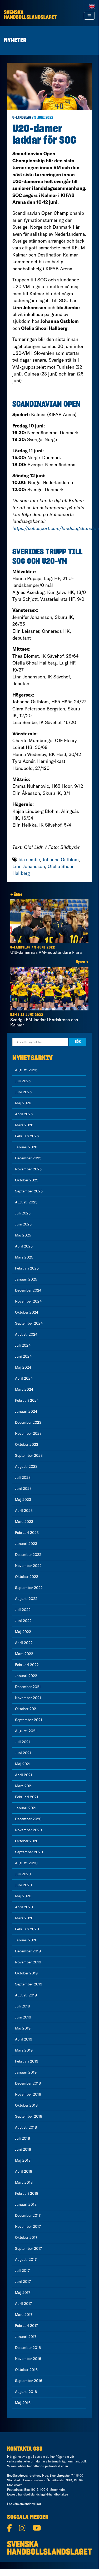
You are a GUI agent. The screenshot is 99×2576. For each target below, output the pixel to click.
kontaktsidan (59, 2466)
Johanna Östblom (61, 859)
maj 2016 (23, 2403)
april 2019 (24, 2039)
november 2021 (28, 1698)
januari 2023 (26, 1544)
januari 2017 (26, 2337)
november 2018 (28, 2094)
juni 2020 (23, 1885)
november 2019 (28, 1962)
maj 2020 (23, 1896)
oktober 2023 (27, 1444)
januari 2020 (26, 1940)
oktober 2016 (26, 2370)
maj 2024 (23, 1367)
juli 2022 (23, 1610)
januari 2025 (26, 1279)
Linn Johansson (29, 866)
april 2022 (24, 1643)
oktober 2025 (27, 1180)
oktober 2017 (26, 2237)
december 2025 (28, 1158)
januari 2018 (26, 2204)
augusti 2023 (26, 1466)
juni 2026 (23, 1092)
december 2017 (28, 2215)
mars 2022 (24, 1654)
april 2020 (24, 1907)
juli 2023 (23, 1477)
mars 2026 (24, 1125)
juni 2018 (23, 2149)
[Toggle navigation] (89, 16)
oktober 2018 (26, 2105)
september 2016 (29, 2381)
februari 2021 (27, 1797)
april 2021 (24, 1775)
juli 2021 (23, 1742)
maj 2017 (23, 2293)
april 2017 (23, 2304)
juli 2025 (23, 1213)
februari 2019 (27, 2061)
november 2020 (28, 1830)
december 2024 (28, 1290)
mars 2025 (24, 1257)
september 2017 (28, 2248)
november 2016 (28, 2359)
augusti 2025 (26, 1202)
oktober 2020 (27, 1841)
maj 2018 (23, 2160)
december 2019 (28, 1951)
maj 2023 (23, 1499)
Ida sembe (29, 859)
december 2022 (28, 1555)
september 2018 (29, 2116)
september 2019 (29, 1984)
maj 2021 (23, 1764)
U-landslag (22, 118)
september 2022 (29, 1588)
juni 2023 (23, 1488)
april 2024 (24, 1378)
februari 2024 (27, 1400)
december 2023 (28, 1422)
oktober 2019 (26, 1973)
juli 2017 (22, 2270)
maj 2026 (23, 1103)
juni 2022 (23, 1621)
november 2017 (28, 2226)
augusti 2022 (26, 1599)
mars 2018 (24, 2182)
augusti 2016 (26, 2392)
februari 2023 (27, 1533)
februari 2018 (27, 2193)
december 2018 (28, 2083)
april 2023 (24, 1511)
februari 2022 (27, 1665)
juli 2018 (23, 2138)
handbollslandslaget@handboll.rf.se (43, 2494)
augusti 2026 (26, 1070)
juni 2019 (23, 2017)
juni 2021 (23, 1753)
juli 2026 (23, 1081)
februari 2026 (27, 1136)
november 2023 (28, 1433)
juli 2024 (23, 1345)
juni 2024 (23, 1356)
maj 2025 (23, 1235)
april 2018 (24, 2171)
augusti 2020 (26, 1863)
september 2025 (29, 1191)
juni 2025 (23, 1224)
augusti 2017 (26, 2259)
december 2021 (28, 1687)
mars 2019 (24, 2050)
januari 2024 (26, 1411)
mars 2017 (24, 2315)
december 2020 (28, 1819)
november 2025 (28, 1169)
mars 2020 (24, 1918)
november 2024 (28, 1301)
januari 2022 (26, 1676)
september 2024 (29, 1323)
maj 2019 (23, 2028)
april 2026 (24, 1114)
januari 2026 (26, 1147)
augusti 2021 (26, 1731)
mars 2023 (24, 1522)
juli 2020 (23, 1874)
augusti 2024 (26, 1334)
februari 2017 (26, 2326)
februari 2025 (27, 1268)
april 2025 (24, 1246)
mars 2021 (24, 1786)
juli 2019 (23, 2006)
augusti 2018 (26, 2127)
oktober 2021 (26, 1709)
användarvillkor (30, 2504)
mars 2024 (24, 1389)
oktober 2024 (27, 1312)
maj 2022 (23, 1632)
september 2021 (29, 1720)
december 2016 (28, 2348)
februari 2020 (27, 1929)
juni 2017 (23, 2282)
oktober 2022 (27, 1577)
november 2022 (28, 1566)
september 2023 (29, 1455)
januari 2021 (26, 1808)
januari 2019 (26, 2072)
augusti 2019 (26, 1995)
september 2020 (29, 1852)
